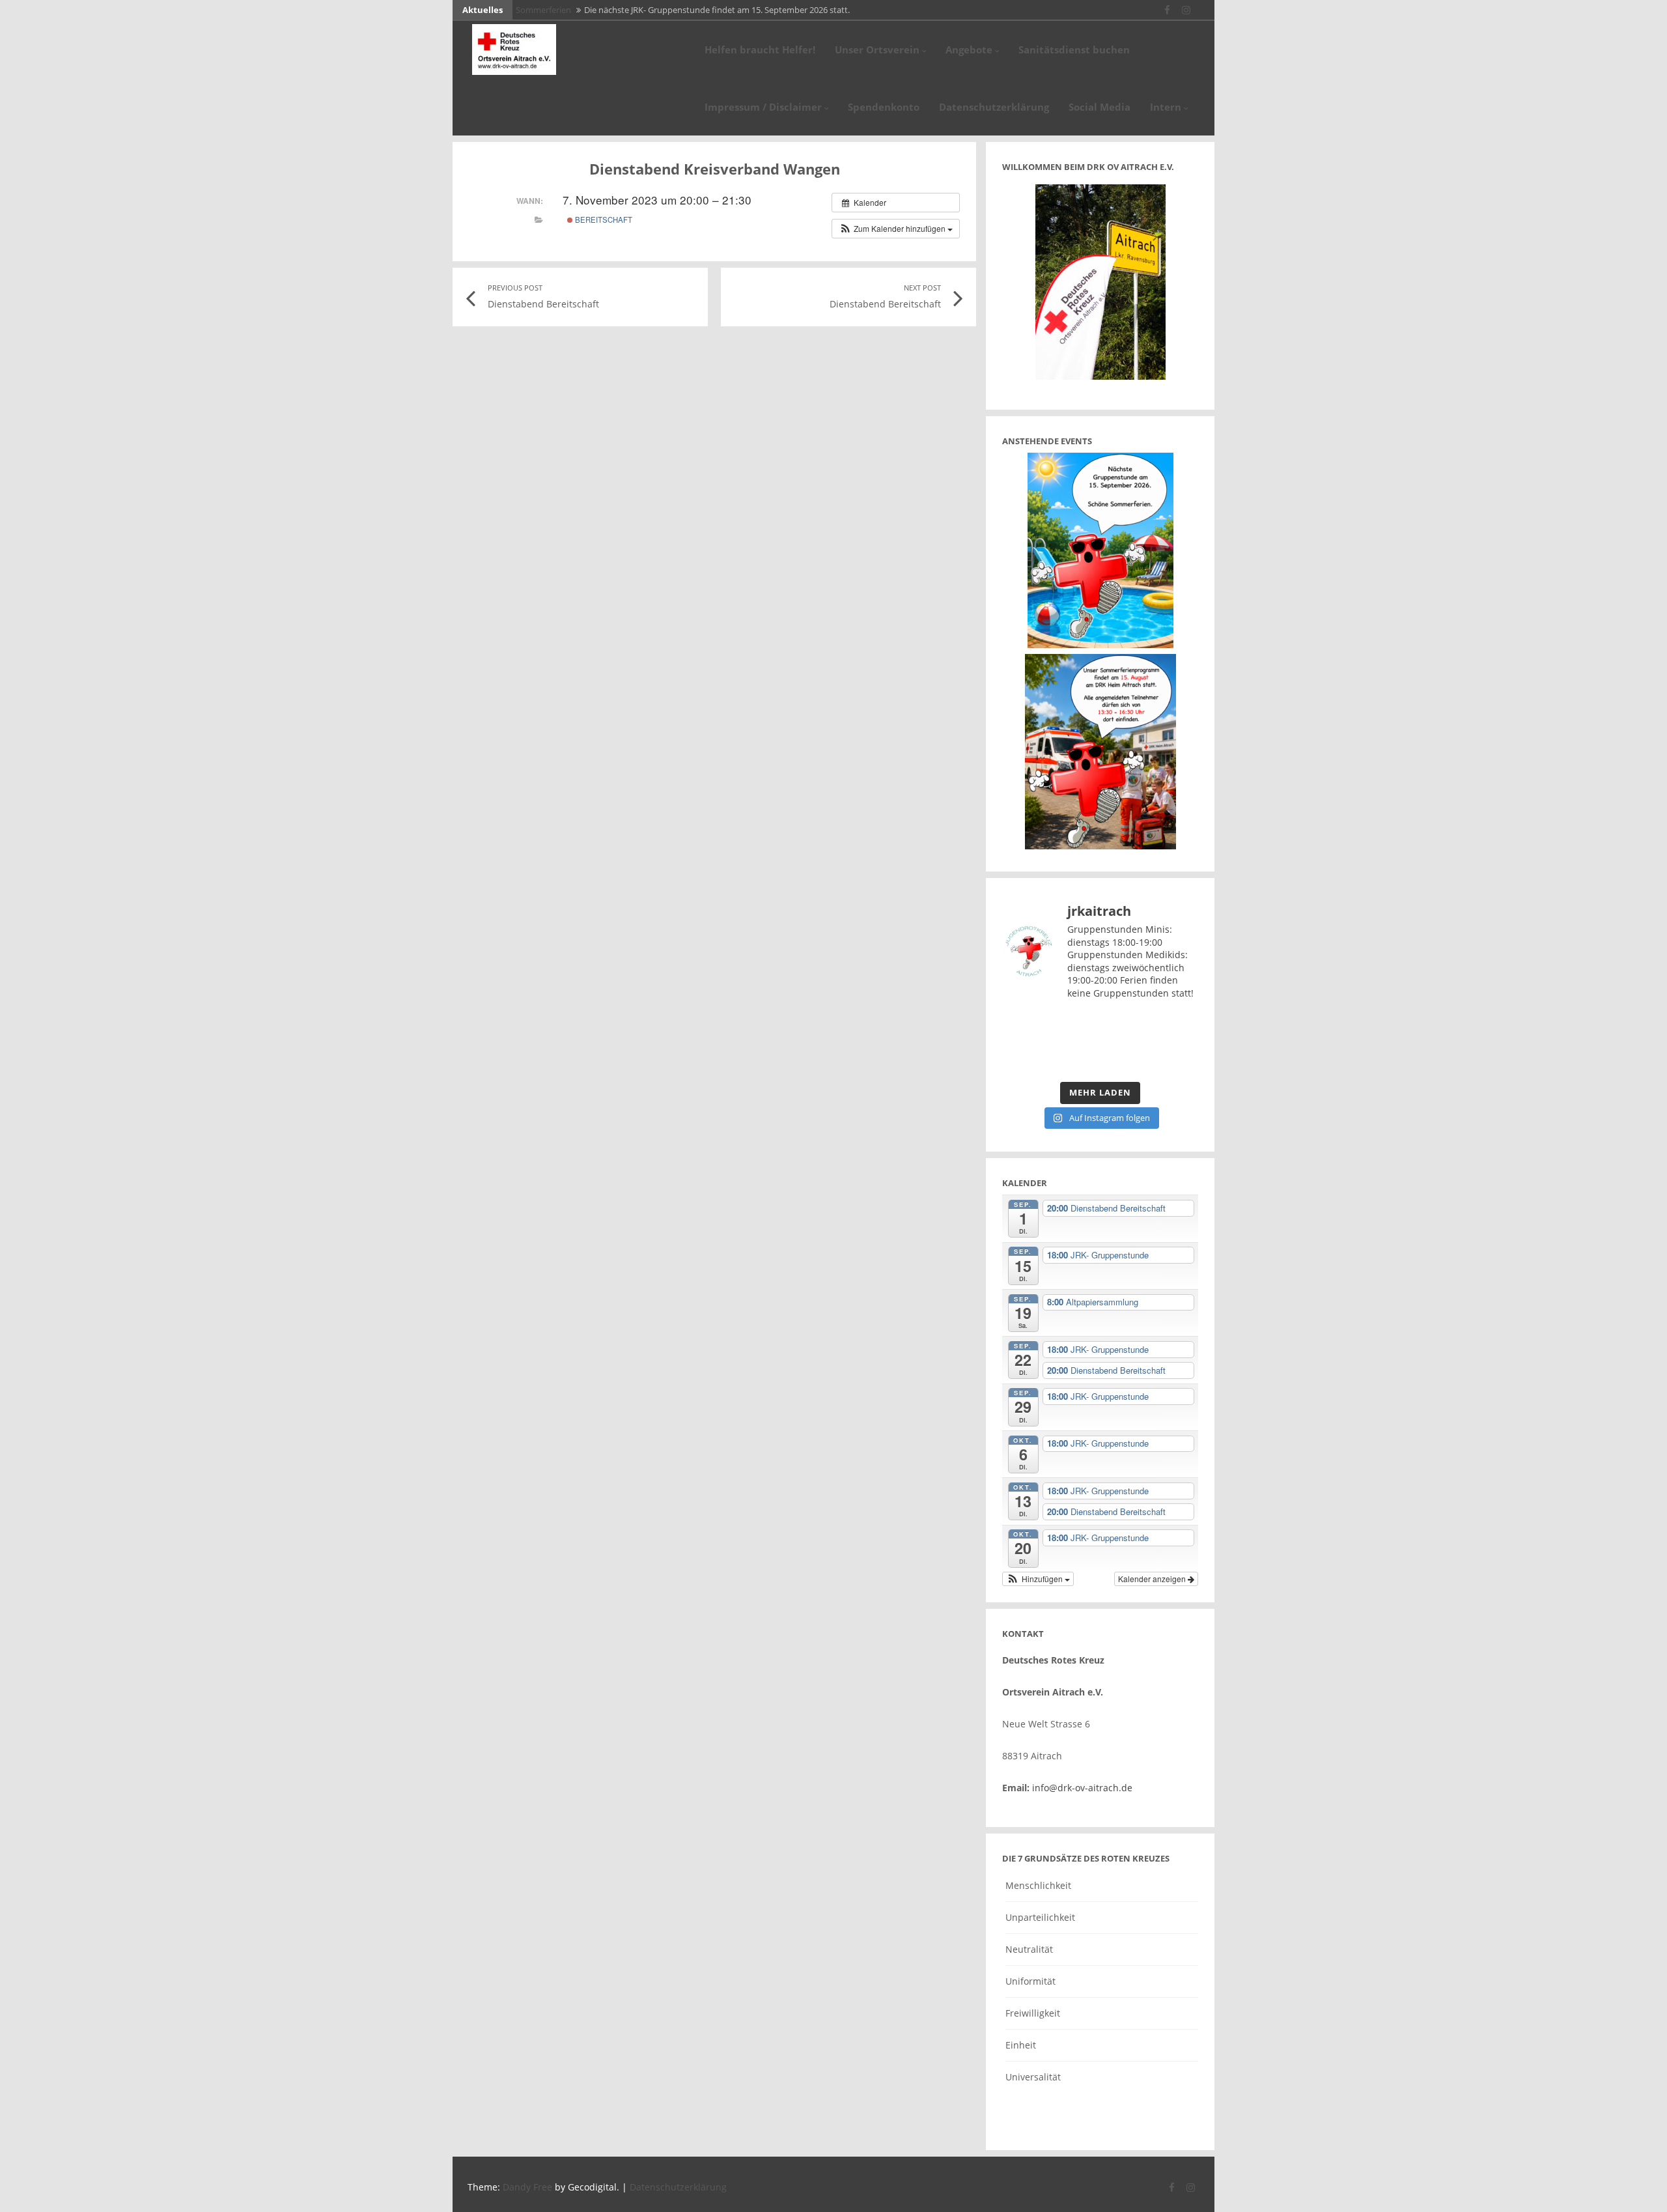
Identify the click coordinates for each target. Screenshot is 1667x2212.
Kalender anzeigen (1153, 1579)
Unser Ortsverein (877, 50)
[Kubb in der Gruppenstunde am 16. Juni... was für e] (1024, 1059)
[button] (896, 229)
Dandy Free (527, 2187)
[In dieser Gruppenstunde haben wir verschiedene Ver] (1176, 1028)
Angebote (969, 50)
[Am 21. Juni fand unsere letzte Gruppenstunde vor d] (1075, 1028)
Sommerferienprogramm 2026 (574, 10)
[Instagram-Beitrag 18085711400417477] (1024, 1028)
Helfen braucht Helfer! (760, 50)
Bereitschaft (603, 220)
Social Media (1100, 107)
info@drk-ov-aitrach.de (1082, 1788)
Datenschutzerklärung (994, 107)
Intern (1166, 107)
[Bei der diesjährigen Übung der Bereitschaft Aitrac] (1126, 1028)
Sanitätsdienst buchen (1074, 50)
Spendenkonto (884, 107)
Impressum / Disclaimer (763, 107)
